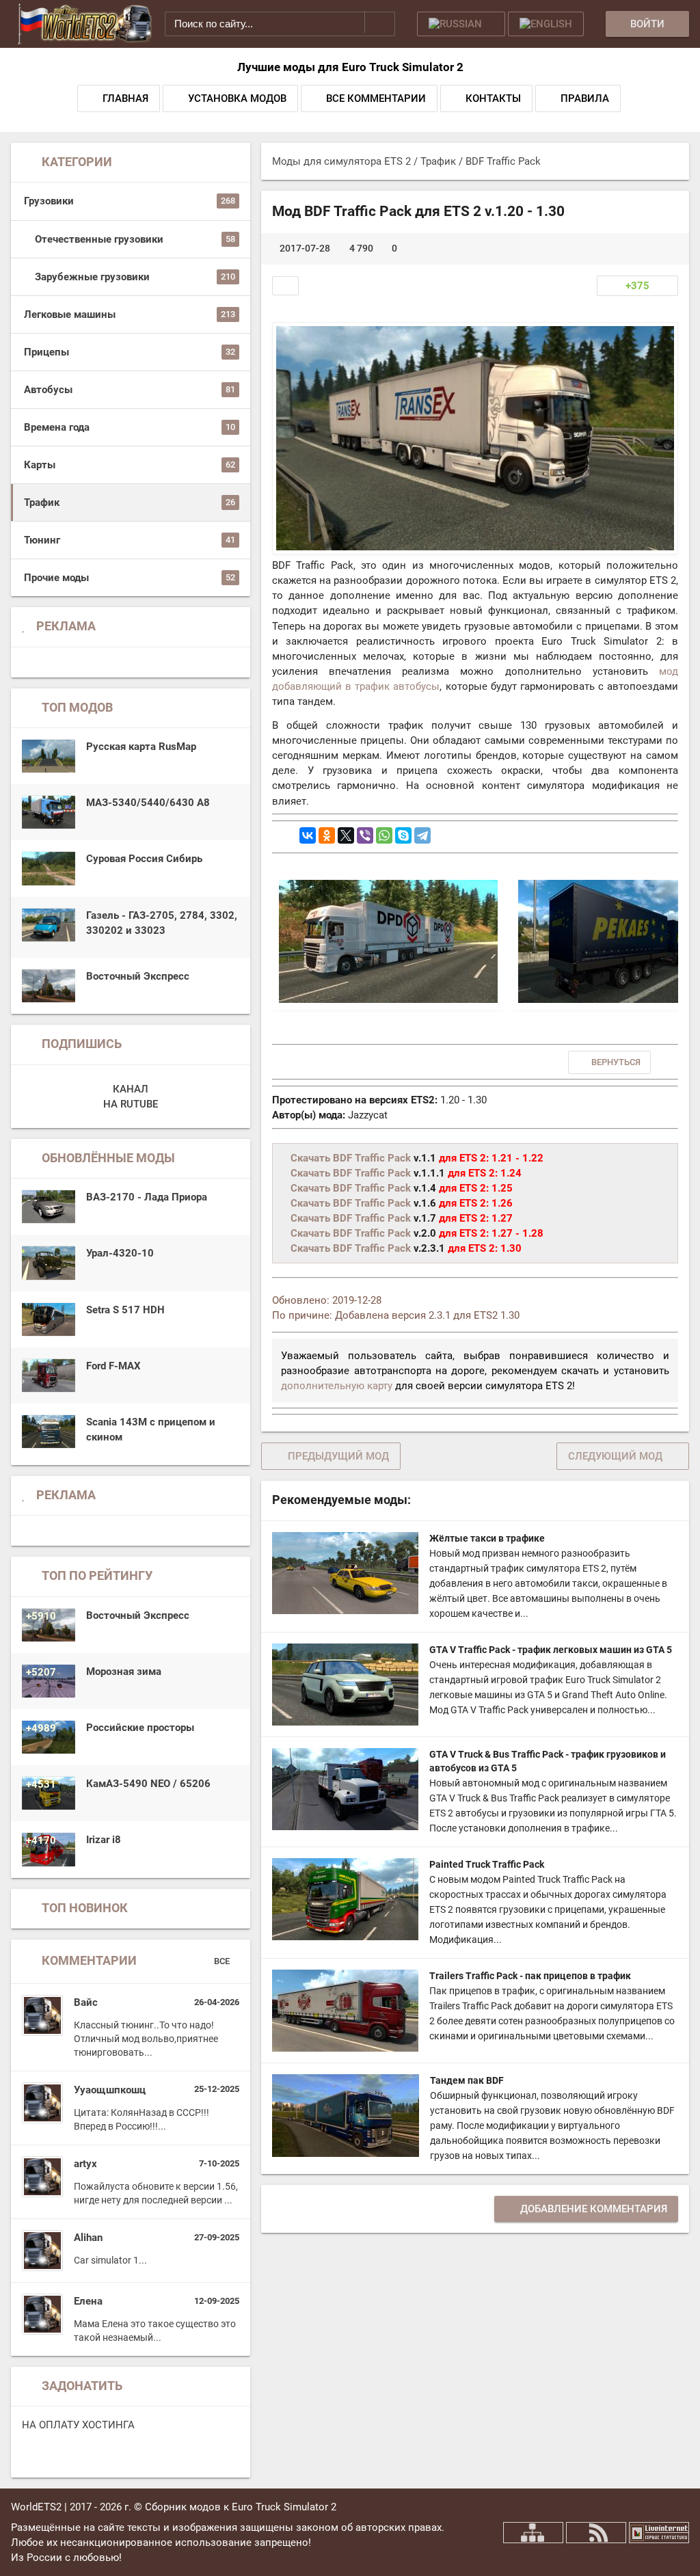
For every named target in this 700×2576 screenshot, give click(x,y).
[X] (346, 835)
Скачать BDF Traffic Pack (351, 1158)
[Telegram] (422, 835)
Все (223, 1961)
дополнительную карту (337, 1386)
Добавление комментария (594, 2209)
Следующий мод (615, 1456)
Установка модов (237, 98)
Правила (585, 98)
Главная (125, 98)
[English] (546, 24)
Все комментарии (376, 98)
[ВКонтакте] (308, 835)
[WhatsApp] (384, 835)
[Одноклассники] (327, 835)
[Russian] (461, 24)
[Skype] (403, 835)
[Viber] (365, 835)
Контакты (493, 98)
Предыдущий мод (338, 1456)
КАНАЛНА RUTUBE (131, 1097)
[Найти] (380, 22)
